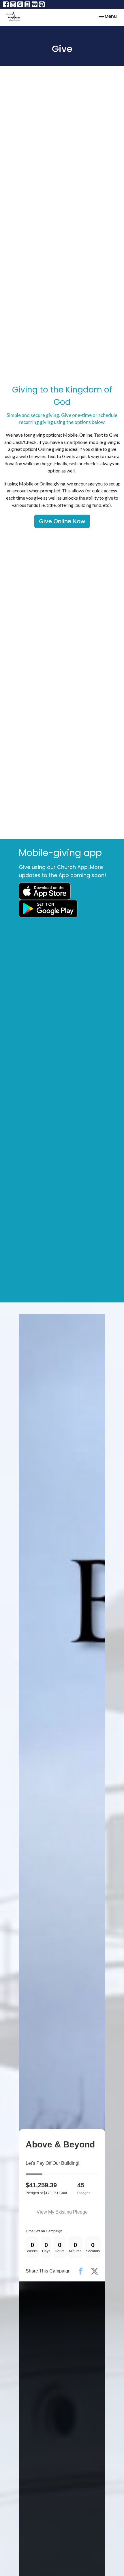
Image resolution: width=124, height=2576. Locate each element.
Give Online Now (62, 521)
